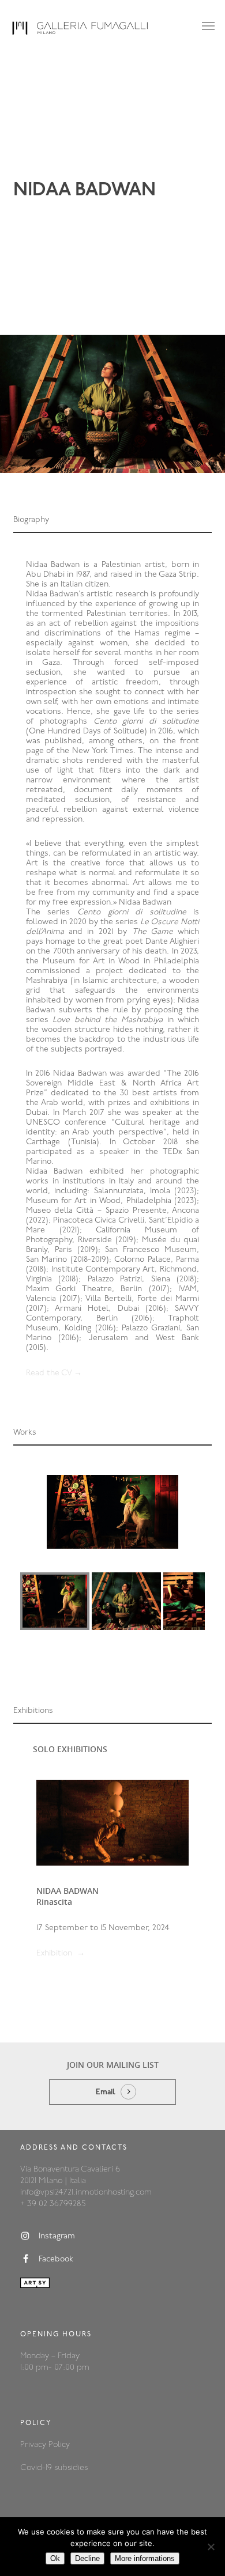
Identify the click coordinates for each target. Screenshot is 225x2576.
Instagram (57, 2236)
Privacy (34, 2445)
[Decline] (211, 2547)
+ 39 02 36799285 (53, 2204)
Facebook (56, 2259)
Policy (59, 2445)
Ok (55, 2558)
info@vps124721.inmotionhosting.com (86, 2193)
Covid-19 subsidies (54, 2468)
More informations (145, 2558)
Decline (87, 2558)
